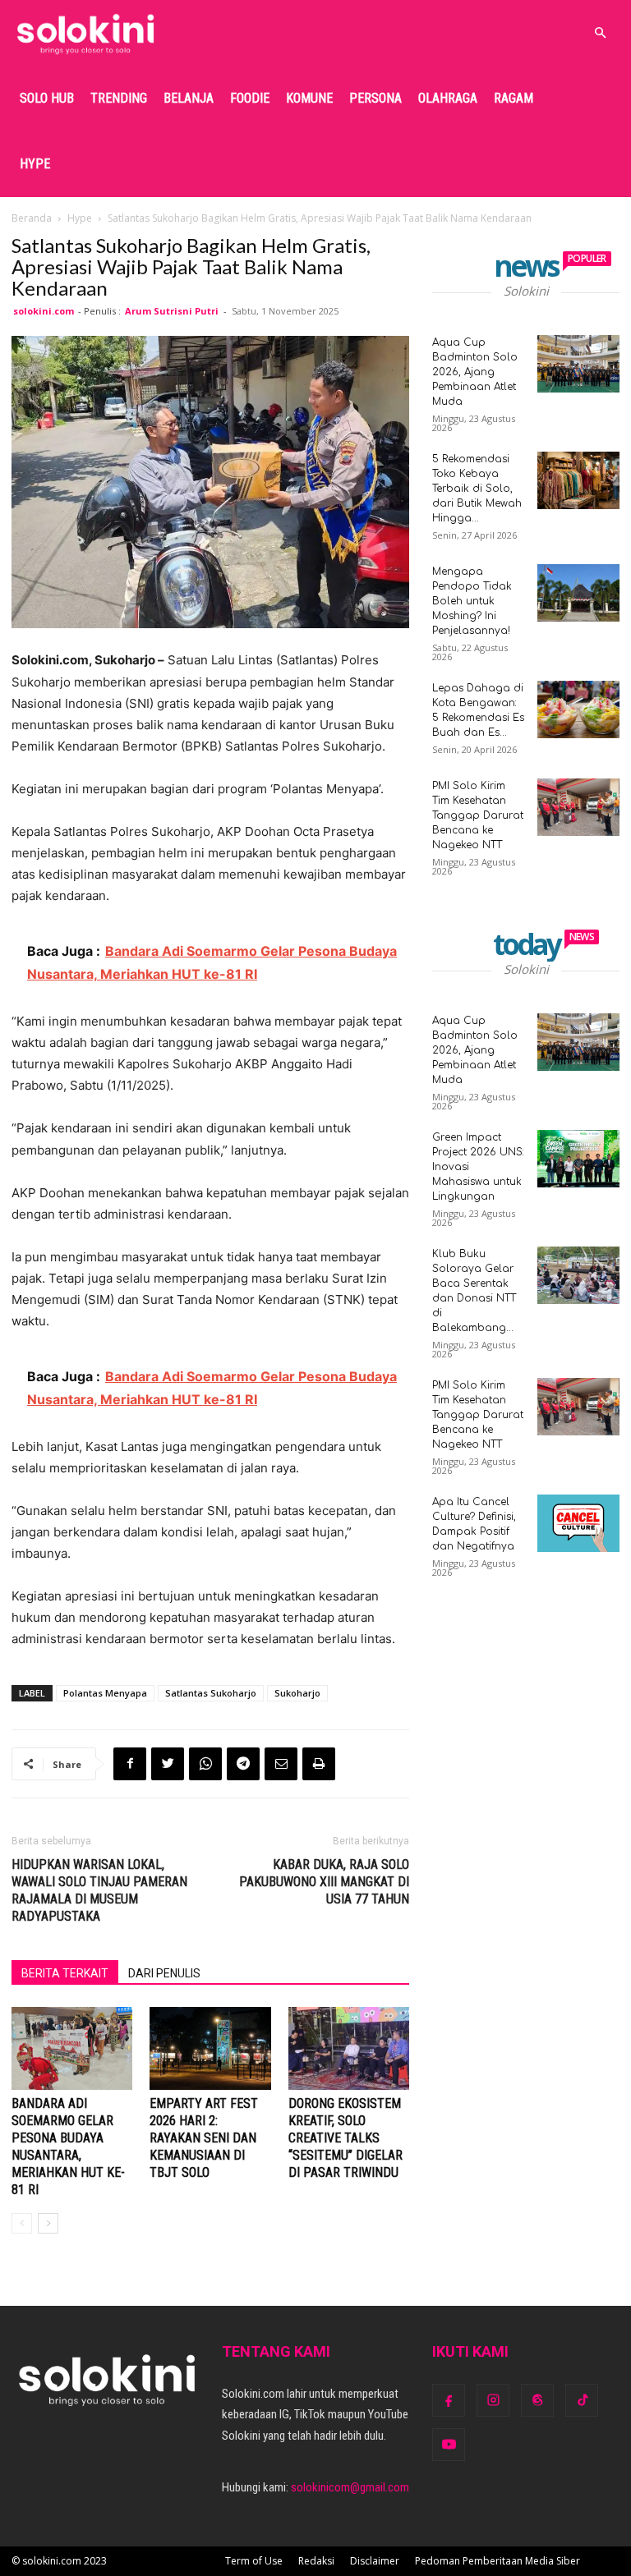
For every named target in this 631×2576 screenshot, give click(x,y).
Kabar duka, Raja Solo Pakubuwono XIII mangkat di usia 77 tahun (324, 1882)
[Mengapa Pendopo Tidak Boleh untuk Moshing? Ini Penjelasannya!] (578, 593)
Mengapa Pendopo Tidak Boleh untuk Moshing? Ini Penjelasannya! (472, 601)
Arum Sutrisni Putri (172, 311)
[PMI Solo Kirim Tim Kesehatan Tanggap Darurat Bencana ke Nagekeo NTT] (578, 807)
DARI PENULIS (164, 1973)
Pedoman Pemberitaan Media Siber (497, 2561)
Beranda (32, 218)
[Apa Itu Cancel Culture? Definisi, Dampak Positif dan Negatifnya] (578, 1523)
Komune (309, 98)
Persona (375, 98)
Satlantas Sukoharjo (211, 1693)
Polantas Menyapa (105, 1693)
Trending (119, 98)
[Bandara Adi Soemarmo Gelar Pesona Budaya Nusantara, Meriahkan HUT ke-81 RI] (72, 2048)
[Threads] (537, 2400)
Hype (35, 164)
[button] (600, 33)
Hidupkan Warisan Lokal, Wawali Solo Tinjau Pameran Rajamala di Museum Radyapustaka (99, 1890)
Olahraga (448, 98)
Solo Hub (47, 98)
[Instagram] (493, 2400)
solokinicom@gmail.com (350, 2487)
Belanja (189, 98)
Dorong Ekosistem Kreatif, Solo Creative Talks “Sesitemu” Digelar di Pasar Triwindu (345, 2138)
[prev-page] (22, 2223)
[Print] (319, 1764)
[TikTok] (582, 2400)
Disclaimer (375, 2561)
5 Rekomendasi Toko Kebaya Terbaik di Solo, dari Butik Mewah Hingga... (477, 489)
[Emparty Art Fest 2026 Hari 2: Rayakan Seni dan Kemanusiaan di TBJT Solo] (210, 2048)
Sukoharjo (297, 1693)
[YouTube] (449, 2445)
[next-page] (48, 2223)
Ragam (514, 98)
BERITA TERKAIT (65, 1973)
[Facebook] (130, 1764)
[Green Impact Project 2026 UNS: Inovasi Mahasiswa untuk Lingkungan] (578, 1159)
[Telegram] (243, 1764)
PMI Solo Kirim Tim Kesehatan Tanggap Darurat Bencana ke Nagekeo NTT (478, 815)
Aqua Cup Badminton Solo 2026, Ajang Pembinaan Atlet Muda (475, 372)
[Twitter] (168, 1764)
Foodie (250, 98)
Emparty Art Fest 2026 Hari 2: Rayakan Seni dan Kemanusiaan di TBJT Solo (204, 2138)
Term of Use (254, 2561)
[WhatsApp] (205, 1764)
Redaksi (316, 2561)
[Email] (281, 1764)
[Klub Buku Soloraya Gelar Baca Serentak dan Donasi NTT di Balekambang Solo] (578, 1275)
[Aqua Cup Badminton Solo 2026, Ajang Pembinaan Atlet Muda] (578, 364)
